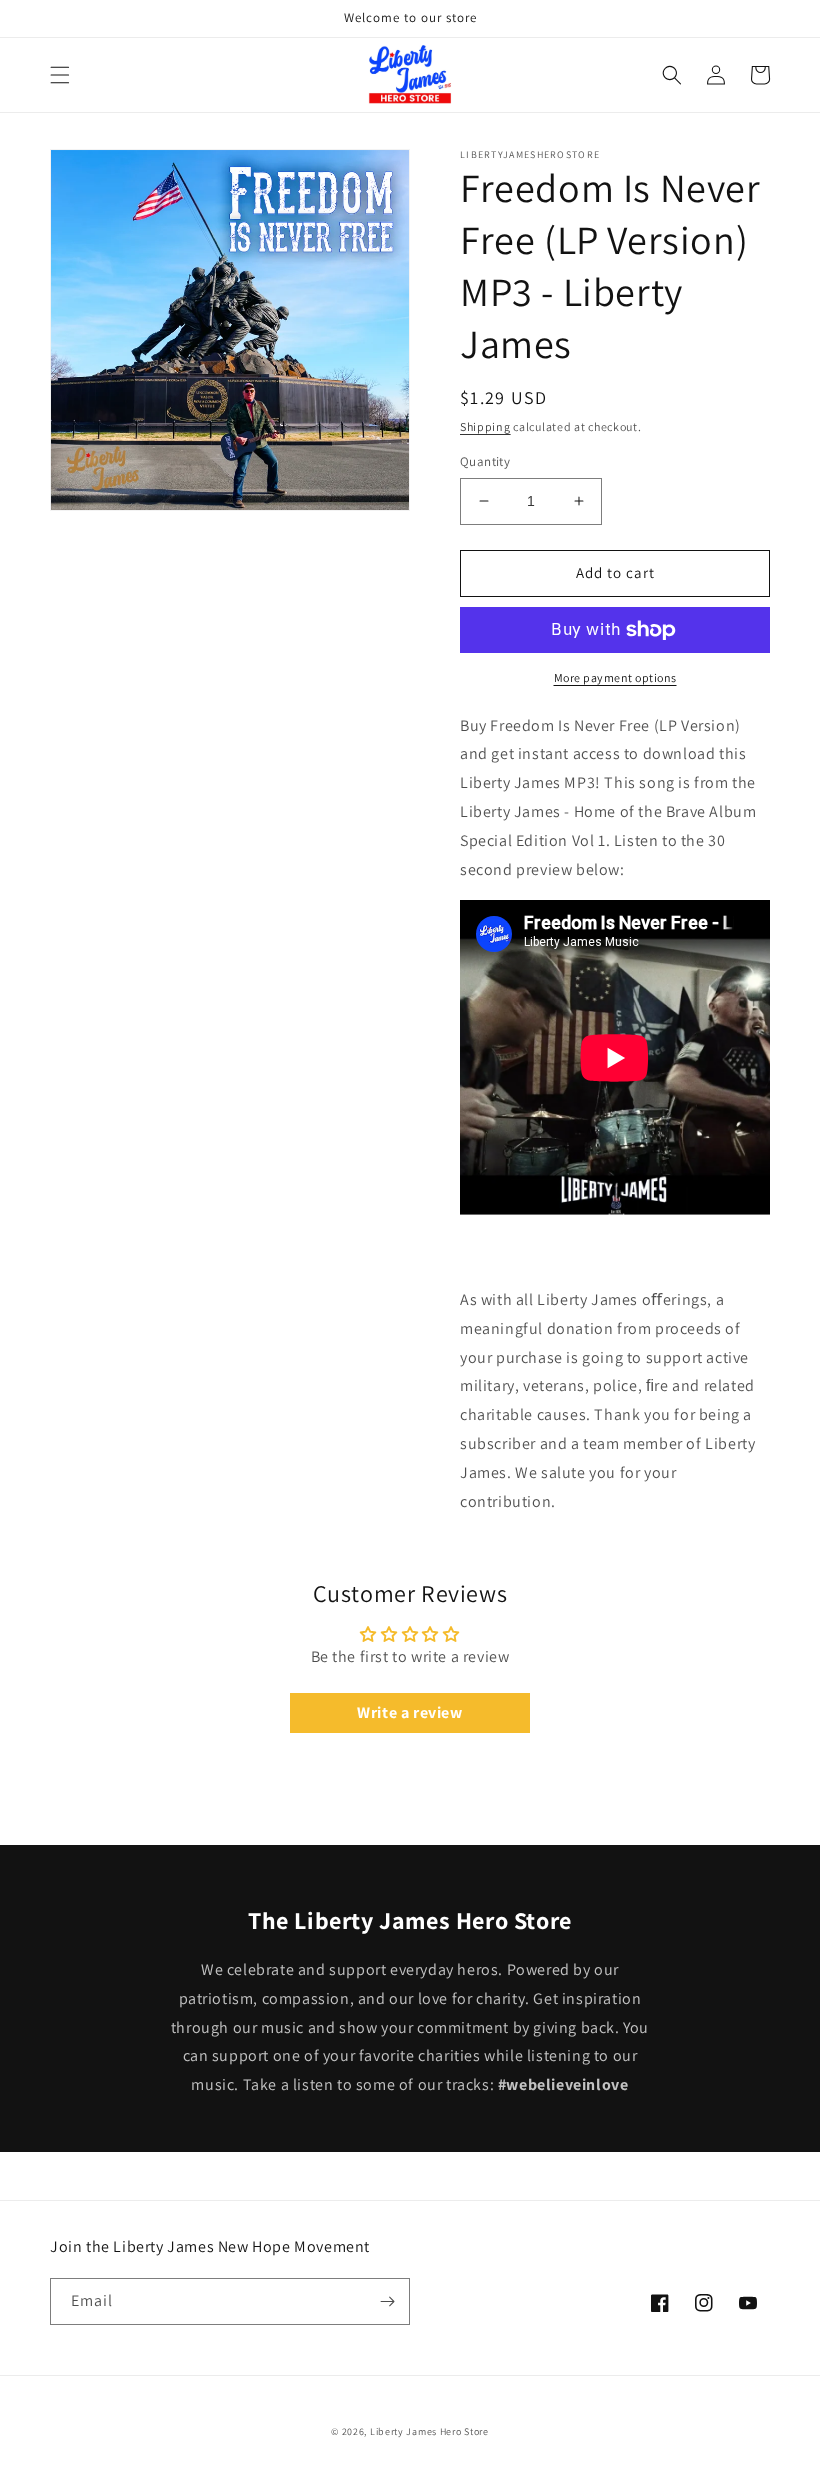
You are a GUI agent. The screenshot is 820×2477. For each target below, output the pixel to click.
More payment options (615, 677)
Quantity (485, 461)
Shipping (485, 426)
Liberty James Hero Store (429, 2431)
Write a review (409, 1712)
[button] (60, 75)
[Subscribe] (387, 2301)
